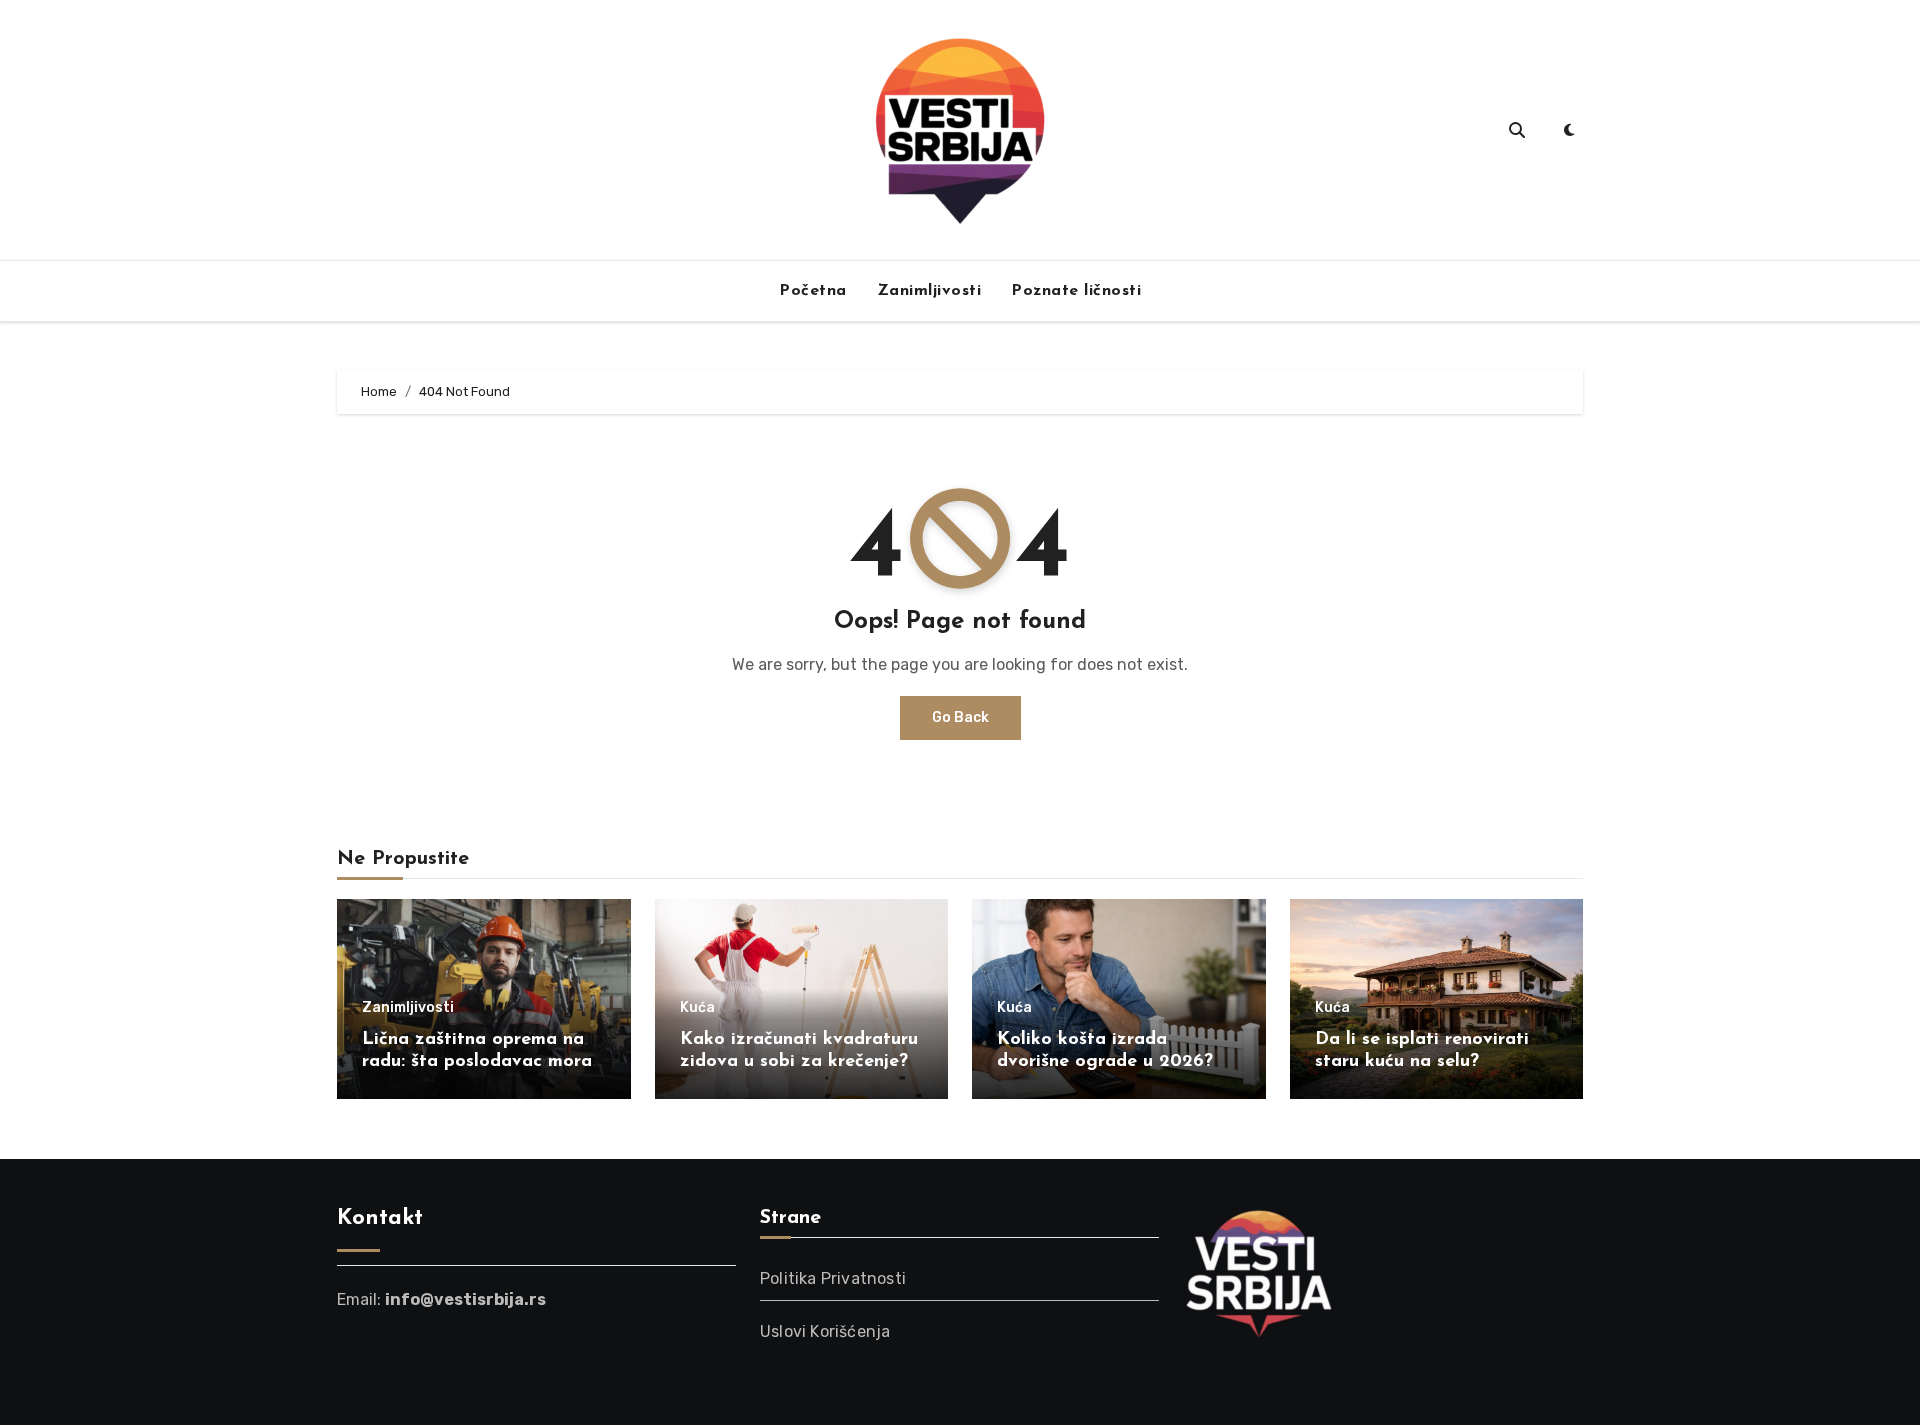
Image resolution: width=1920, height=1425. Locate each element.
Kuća (697, 1008)
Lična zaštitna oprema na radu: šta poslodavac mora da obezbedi (477, 1061)
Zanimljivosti (929, 291)
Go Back (960, 717)
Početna (813, 291)
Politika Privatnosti (833, 1278)
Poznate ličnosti (1076, 291)
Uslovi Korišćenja (825, 1331)
